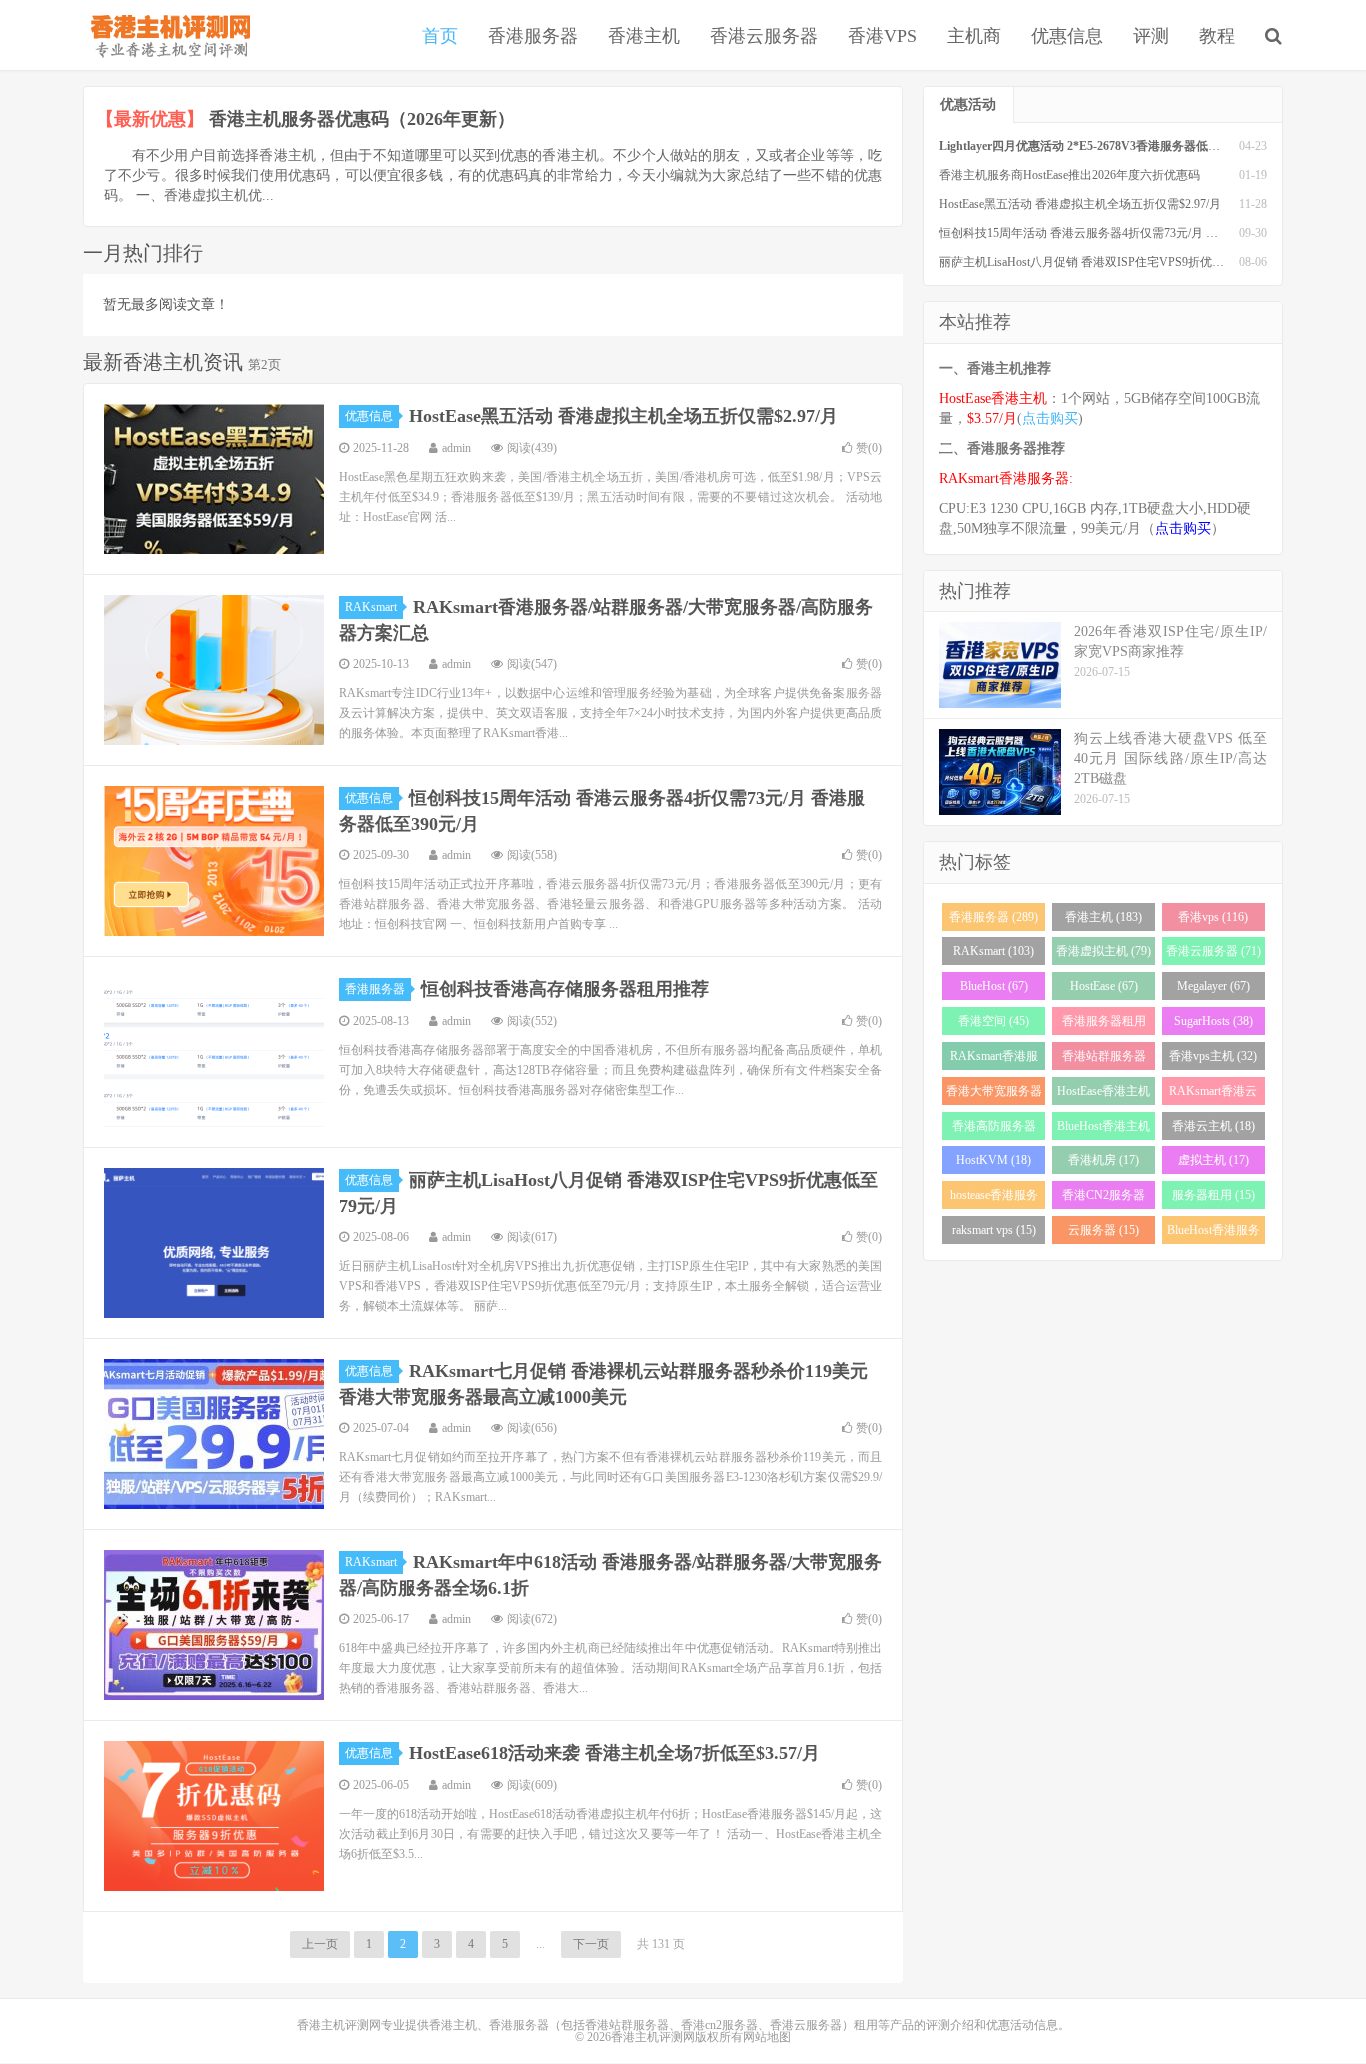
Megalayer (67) (1213, 986)
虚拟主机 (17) (1213, 1160)
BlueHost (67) (994, 986)
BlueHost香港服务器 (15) (1213, 1233)
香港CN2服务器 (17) (1103, 1198)
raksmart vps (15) (994, 1230)
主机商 (974, 36)
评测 (1151, 36)
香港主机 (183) (1103, 917)
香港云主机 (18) (1213, 1126)
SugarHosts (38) (1213, 1021)
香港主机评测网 (166, 35)
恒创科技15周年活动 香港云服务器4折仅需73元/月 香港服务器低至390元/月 (1137, 233)
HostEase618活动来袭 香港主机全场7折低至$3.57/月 (614, 1753)
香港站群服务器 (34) (1104, 1059)
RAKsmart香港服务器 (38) (994, 1059)
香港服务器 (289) (993, 917)
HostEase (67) (1104, 986)
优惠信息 (1067, 36)
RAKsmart (371, 607)
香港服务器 (533, 36)
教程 (1217, 36)
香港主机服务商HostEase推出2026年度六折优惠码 (1069, 175)
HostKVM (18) (993, 1160)
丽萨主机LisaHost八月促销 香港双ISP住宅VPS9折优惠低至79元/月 (1113, 262)
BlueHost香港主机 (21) (1103, 1129)
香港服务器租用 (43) (1104, 1024)
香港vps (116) (1213, 917)
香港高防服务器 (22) (994, 1129)
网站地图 (767, 2037)
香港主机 (644, 36)
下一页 (591, 1944)
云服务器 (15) (1103, 1230)
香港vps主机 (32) (1213, 1056)
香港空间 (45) (993, 1021)
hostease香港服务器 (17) (994, 1198)
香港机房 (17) (1103, 1160)
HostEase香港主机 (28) (1103, 1094)
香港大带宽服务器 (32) (994, 1094)
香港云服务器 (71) (1213, 951)
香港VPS (882, 36)
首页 (440, 36)
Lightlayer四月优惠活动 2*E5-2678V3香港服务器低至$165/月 (1099, 146)
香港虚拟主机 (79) (1103, 951)
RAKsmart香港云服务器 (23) (1213, 1094)
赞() (869, 448)
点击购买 (1050, 418)
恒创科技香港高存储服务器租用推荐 (565, 989)
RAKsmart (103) (993, 951)
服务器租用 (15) (1213, 1195)
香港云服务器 (764, 36)
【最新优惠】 (150, 119)
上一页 (320, 1944)
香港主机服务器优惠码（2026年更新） (362, 119)
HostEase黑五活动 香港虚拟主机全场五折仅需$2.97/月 (623, 416)
